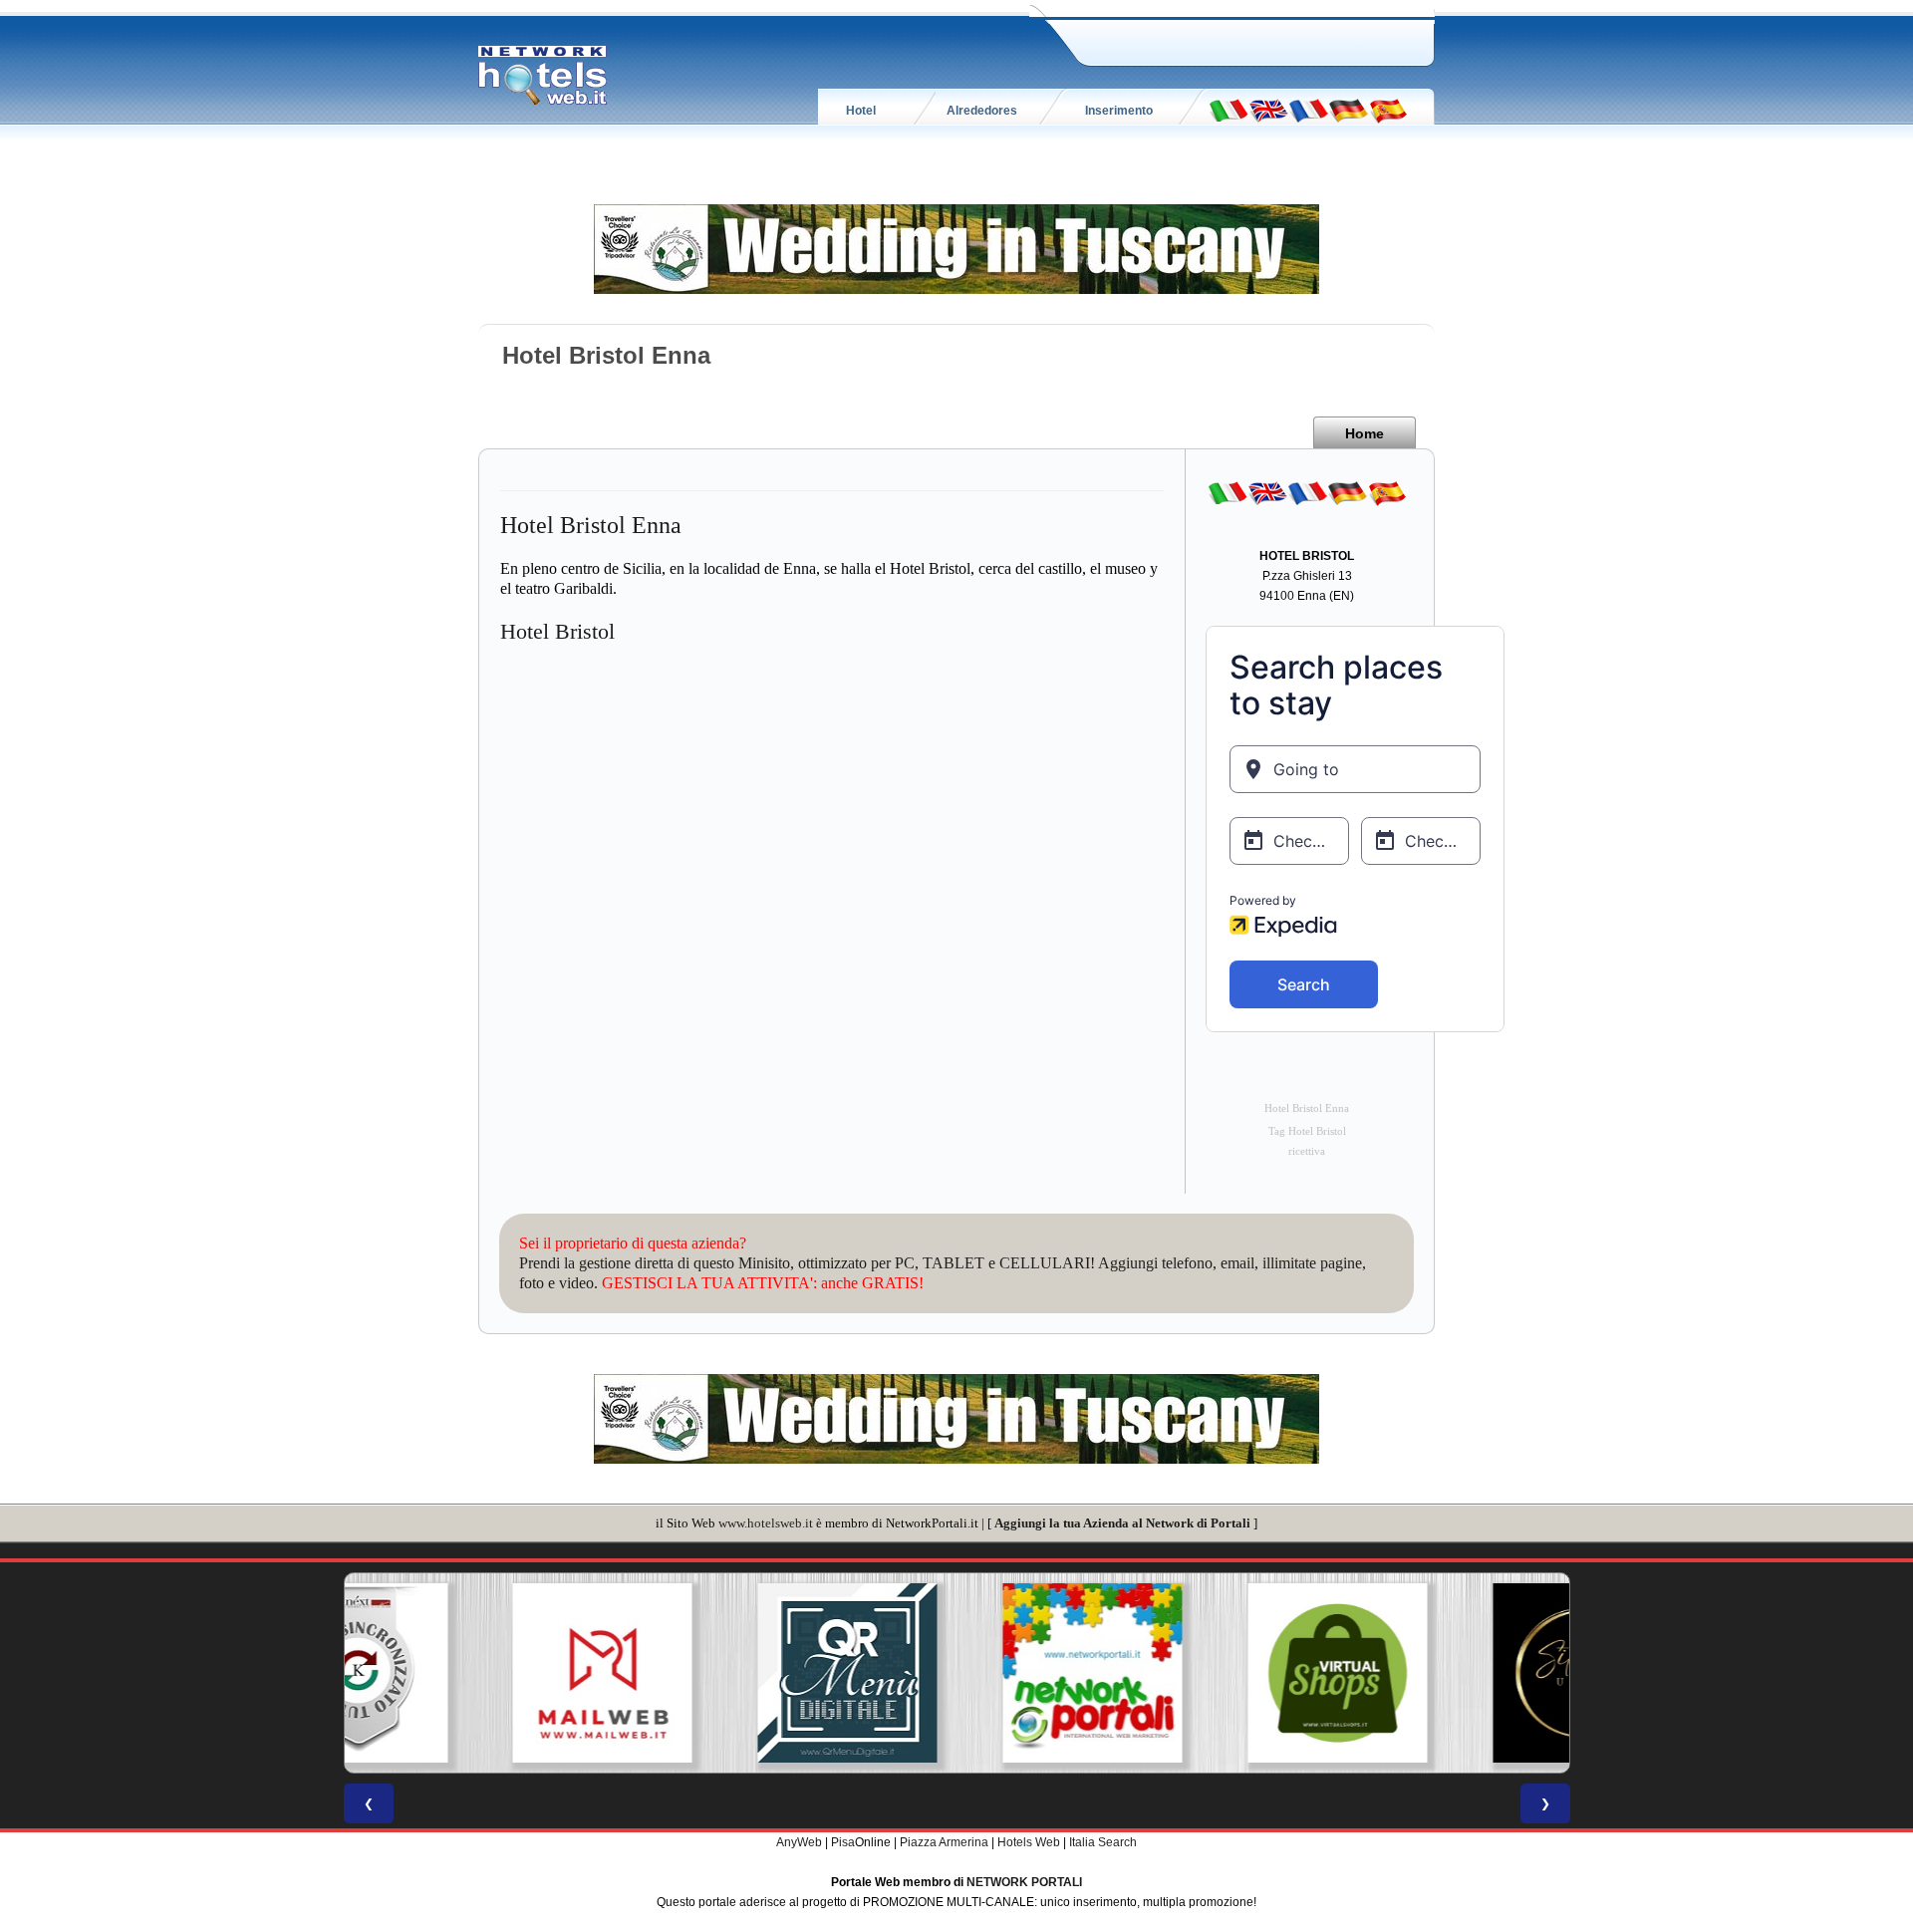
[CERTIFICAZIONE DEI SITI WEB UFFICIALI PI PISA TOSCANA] (1447, 1673)
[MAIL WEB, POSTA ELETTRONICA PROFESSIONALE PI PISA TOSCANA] (466, 1673)
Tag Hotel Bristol (1307, 1131)
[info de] (1348, 110)
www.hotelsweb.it (766, 1523)
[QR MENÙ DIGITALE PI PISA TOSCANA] (711, 1673)
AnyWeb (799, 1842)
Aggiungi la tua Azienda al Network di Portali (1122, 1523)
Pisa (843, 1842)
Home (1365, 433)
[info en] (1268, 110)
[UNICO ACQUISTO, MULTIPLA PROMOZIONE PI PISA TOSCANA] (956, 1673)
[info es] (1388, 110)
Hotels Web (1029, 1842)
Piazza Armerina (944, 1842)
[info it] (1229, 110)
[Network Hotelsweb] (543, 76)
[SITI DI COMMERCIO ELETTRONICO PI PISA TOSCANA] (1202, 1673)
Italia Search (1103, 1842)
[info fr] (1308, 110)
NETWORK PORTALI (1024, 1882)
